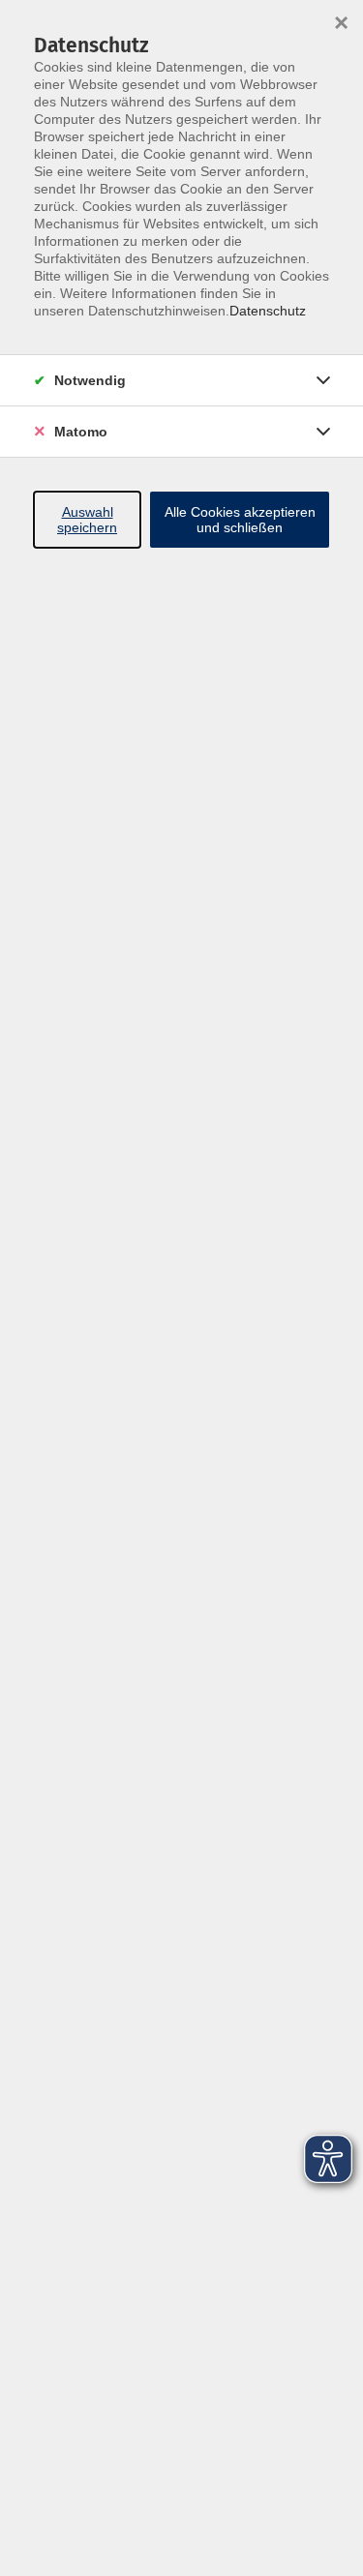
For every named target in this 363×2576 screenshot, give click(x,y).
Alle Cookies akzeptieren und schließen (240, 520)
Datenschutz (268, 311)
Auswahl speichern (87, 520)
